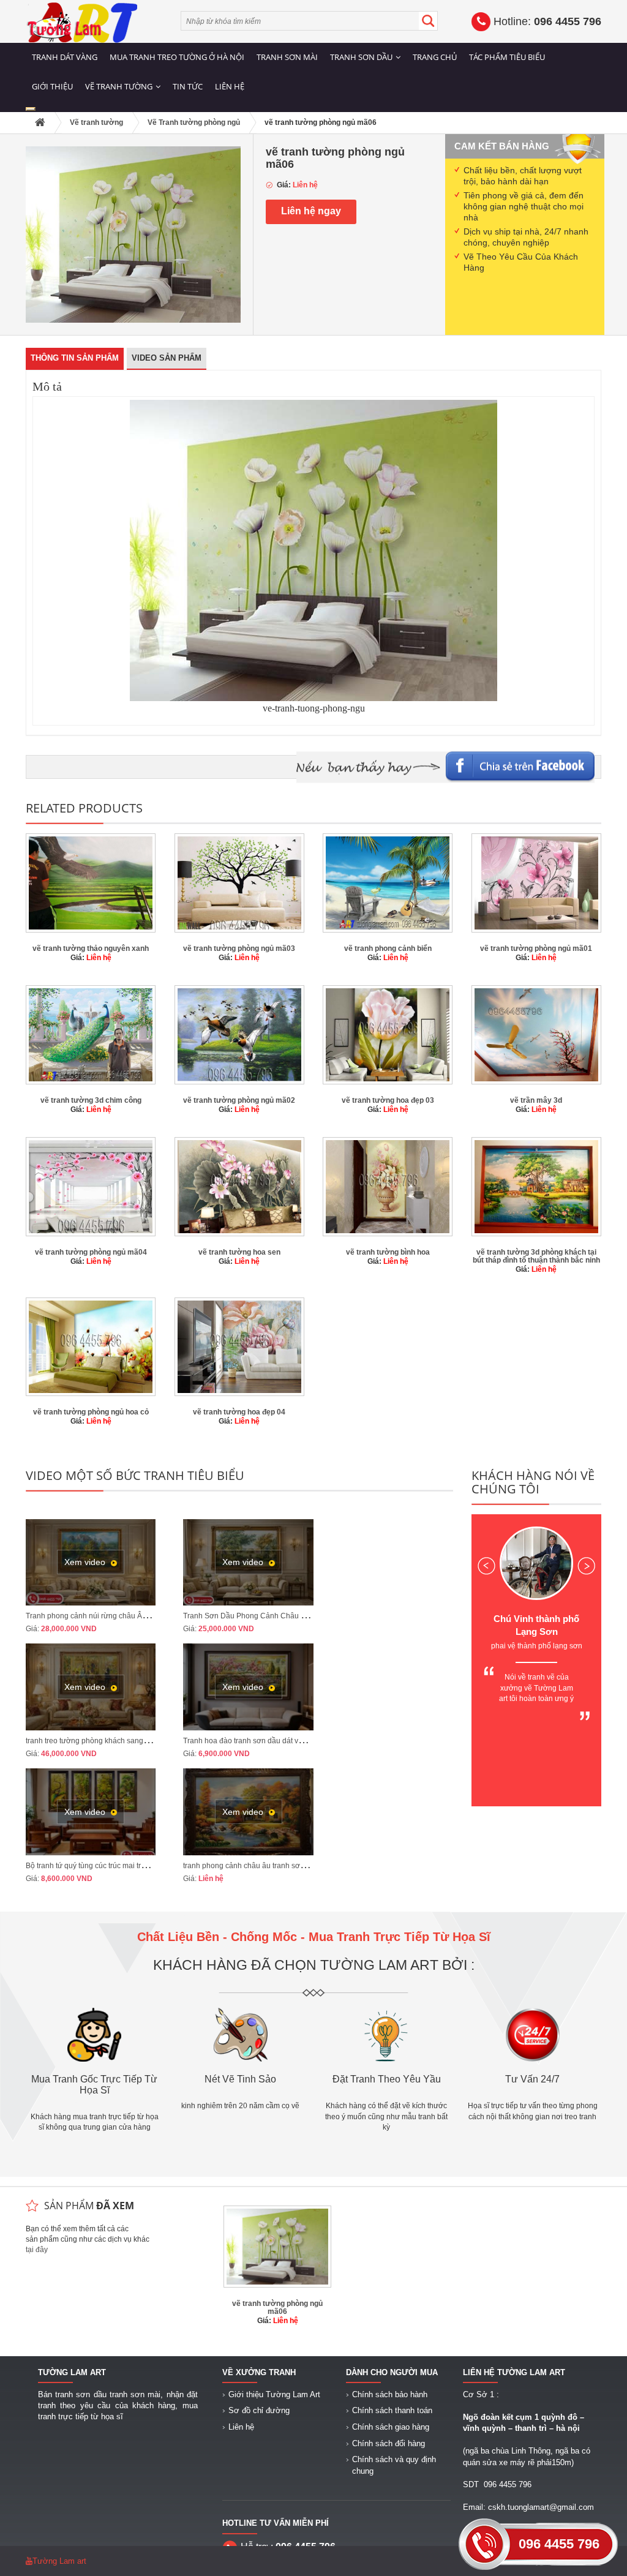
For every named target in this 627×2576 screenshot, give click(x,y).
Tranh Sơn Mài (287, 57)
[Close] (31, 109)
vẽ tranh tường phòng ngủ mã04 (91, 1252)
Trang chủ (435, 57)
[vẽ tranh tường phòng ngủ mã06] (133, 234)
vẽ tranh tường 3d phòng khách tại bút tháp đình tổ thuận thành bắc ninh (536, 1256)
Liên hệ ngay (311, 211)
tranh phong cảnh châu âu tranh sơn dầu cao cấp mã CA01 (282, 1866)
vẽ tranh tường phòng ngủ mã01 (536, 948)
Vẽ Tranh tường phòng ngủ (194, 122)
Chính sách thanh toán (392, 2410)
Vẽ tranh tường (119, 86)
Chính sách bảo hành (390, 2394)
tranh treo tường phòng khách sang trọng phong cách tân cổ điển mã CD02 (151, 1741)
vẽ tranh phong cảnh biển (388, 948)
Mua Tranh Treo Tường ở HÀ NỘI (177, 57)
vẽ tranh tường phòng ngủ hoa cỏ (91, 1412)
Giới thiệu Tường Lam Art (274, 2394)
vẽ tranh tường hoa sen (239, 1252)
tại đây (37, 2250)
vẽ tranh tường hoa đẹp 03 (388, 1100)
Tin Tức (188, 86)
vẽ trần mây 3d (536, 1100)
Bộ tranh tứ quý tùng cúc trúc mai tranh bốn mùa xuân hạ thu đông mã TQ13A (154, 1866)
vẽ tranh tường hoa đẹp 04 (239, 1412)
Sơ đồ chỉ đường (259, 2410)
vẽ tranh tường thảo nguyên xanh (91, 948)
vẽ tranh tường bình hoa (388, 1252)
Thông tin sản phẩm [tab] (75, 358)
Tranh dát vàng (65, 57)
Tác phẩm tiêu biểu (507, 57)
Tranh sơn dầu (361, 57)
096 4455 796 (559, 2544)
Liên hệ (230, 86)
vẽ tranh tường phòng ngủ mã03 (239, 948)
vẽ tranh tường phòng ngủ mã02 (239, 1100)
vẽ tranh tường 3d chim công (91, 1100)
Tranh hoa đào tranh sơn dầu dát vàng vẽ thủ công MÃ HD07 (284, 1741)
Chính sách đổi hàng (389, 2443)
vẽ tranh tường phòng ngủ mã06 (277, 2308)
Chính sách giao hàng (391, 2427)
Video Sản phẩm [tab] (167, 358)
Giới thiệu (52, 86)
